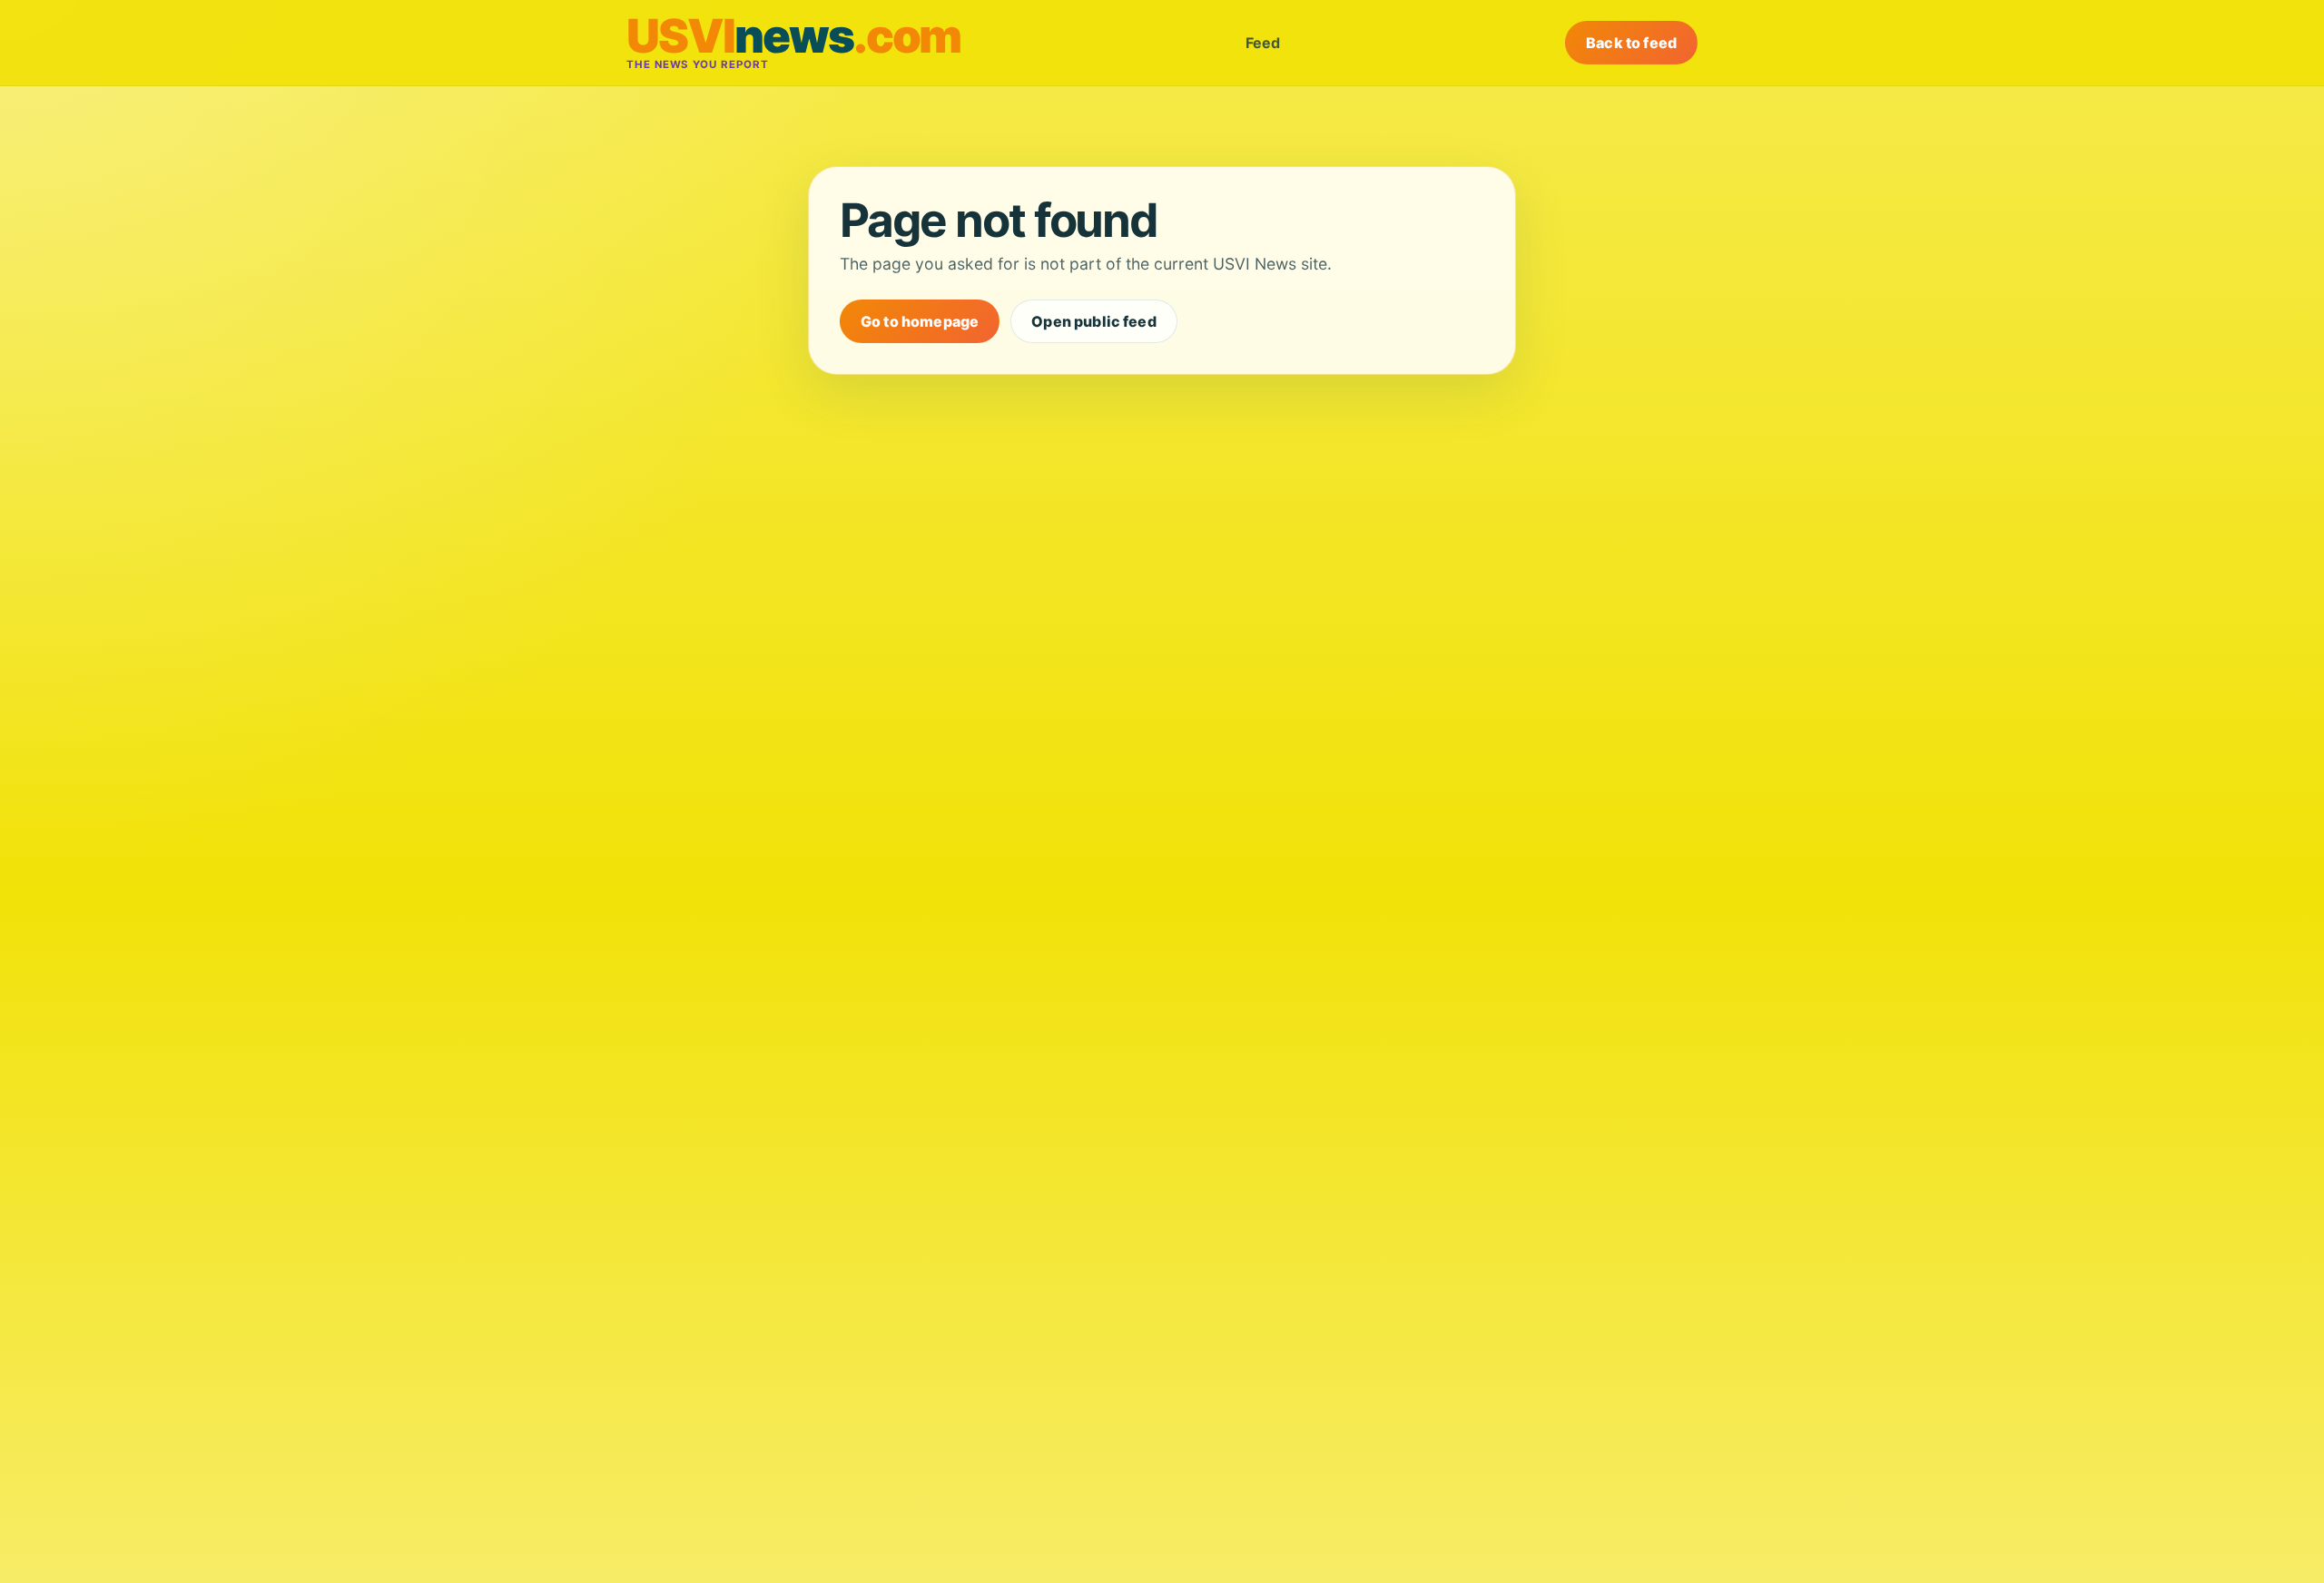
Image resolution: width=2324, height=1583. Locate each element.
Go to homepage (920, 321)
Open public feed (1094, 321)
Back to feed (1631, 43)
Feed (1263, 43)
